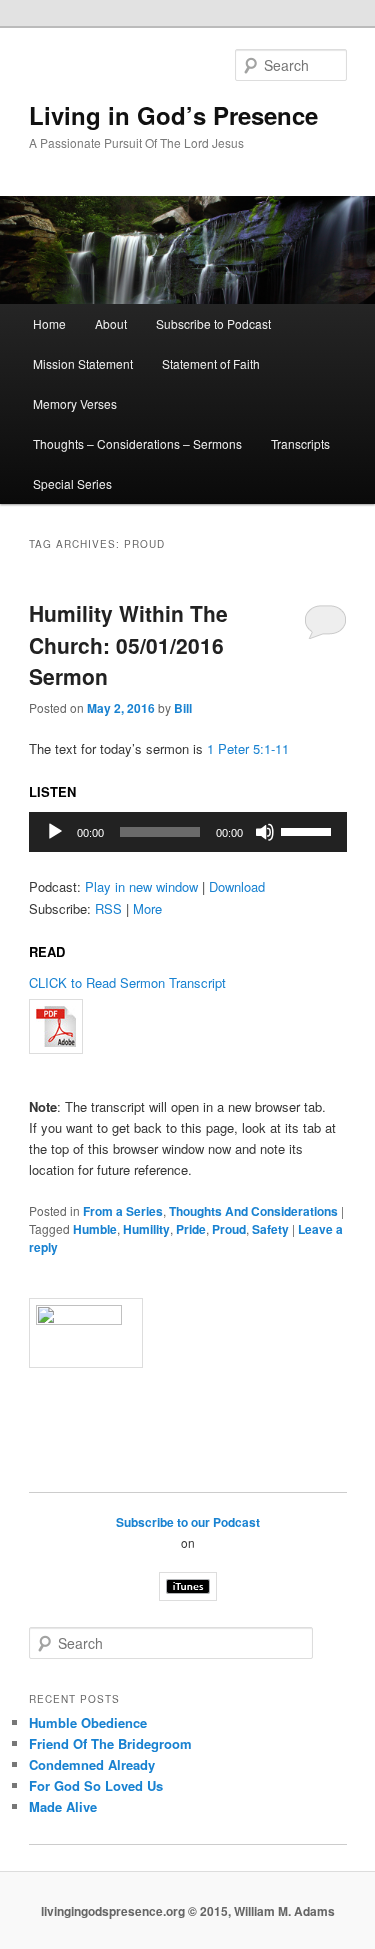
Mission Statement (83, 363)
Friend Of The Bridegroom (110, 1743)
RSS (108, 908)
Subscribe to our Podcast (188, 1522)
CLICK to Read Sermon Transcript (127, 982)
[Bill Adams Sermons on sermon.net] (188, 1333)
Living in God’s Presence (173, 115)
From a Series (123, 1211)
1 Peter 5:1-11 (248, 748)
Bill (183, 708)
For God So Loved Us (96, 1785)
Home (49, 323)
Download (237, 886)
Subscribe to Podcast (213, 323)
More (147, 908)
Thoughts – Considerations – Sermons (137, 443)
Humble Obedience (88, 1722)
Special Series (72, 483)
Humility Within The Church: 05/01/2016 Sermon (128, 644)
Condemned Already (92, 1764)
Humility (146, 1229)
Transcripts (300, 443)
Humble (95, 1229)
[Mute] (265, 832)
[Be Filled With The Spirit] (188, 1026)
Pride (191, 1229)
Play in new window (141, 886)
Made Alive (63, 1806)
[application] (188, 832)
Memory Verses (75, 403)
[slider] (309, 830)
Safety (270, 1229)
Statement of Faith (211, 363)
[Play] (55, 832)
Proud (229, 1229)
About (111, 323)
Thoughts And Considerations (253, 1211)
